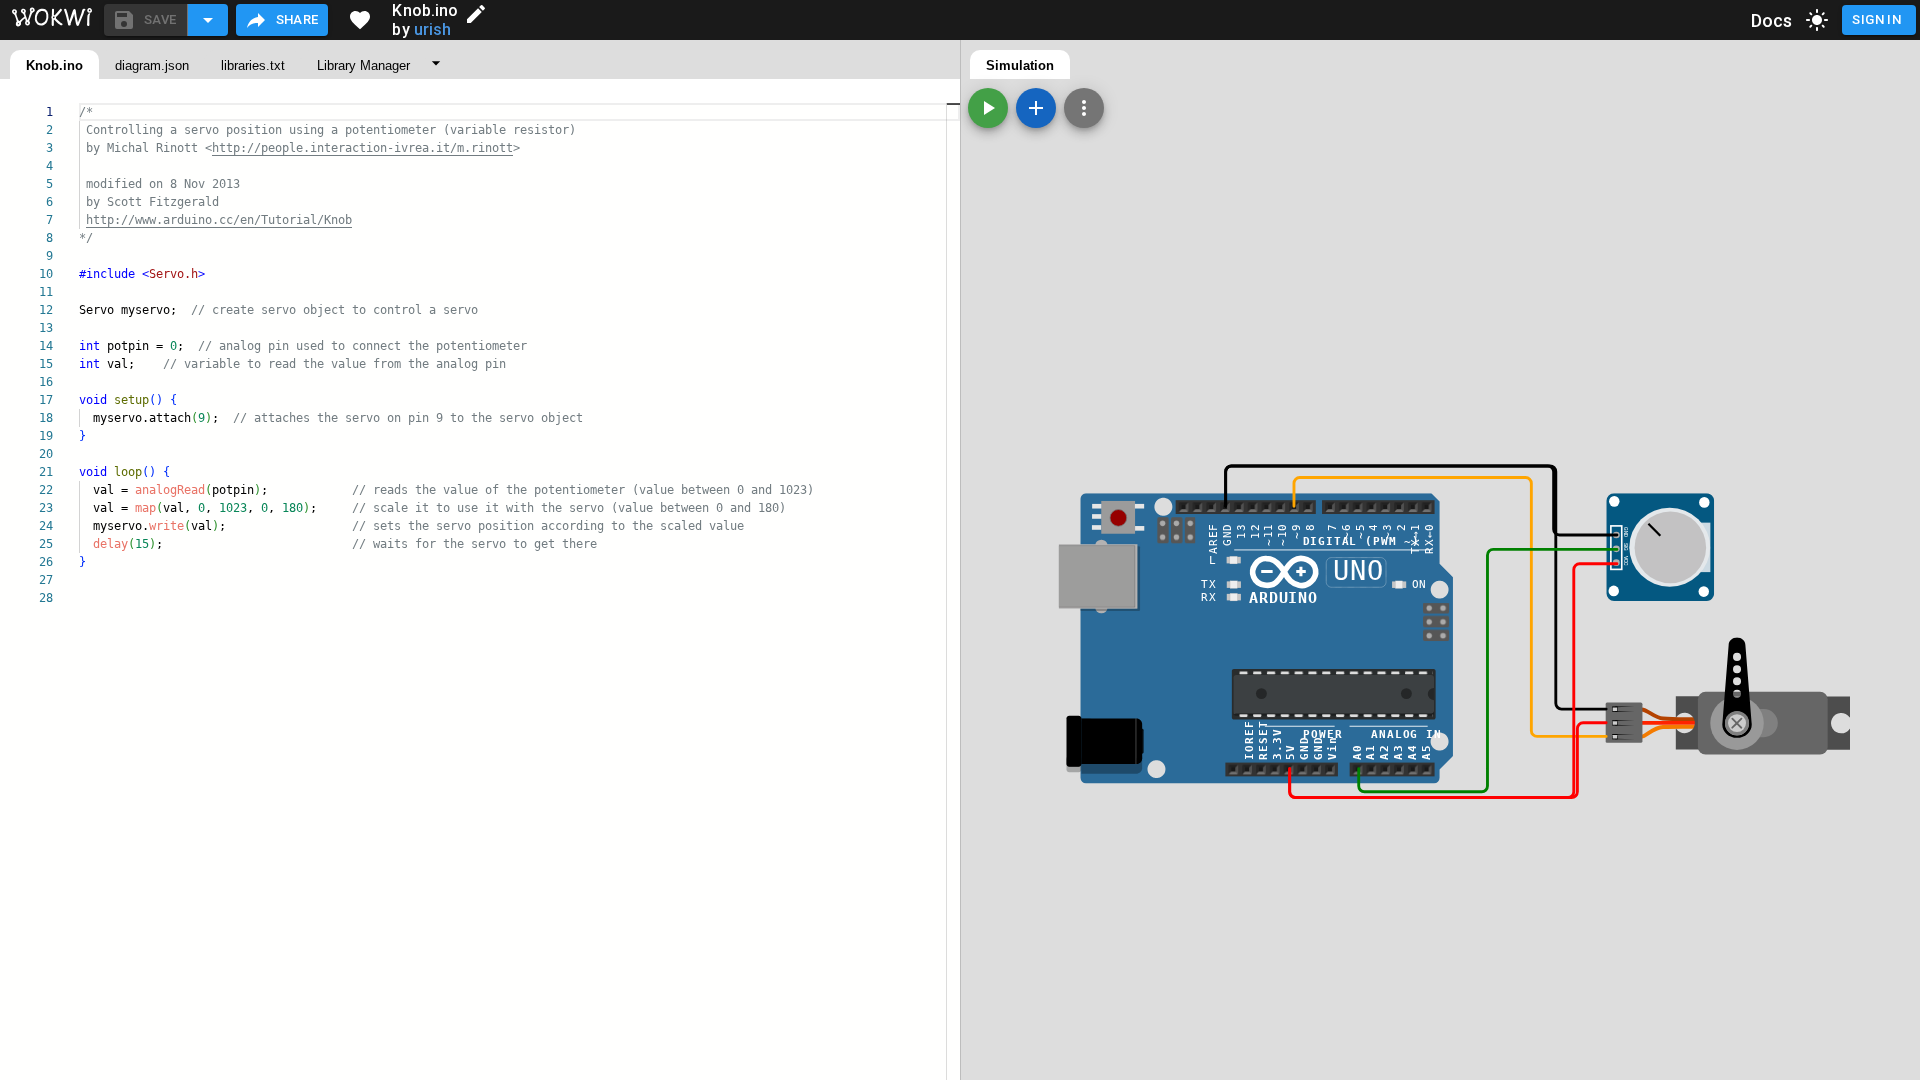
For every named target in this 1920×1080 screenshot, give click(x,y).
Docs (1772, 20)
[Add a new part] (1036, 108)
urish (433, 29)
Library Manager (363, 65)
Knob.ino (54, 65)
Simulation (1020, 65)
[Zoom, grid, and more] (1084, 108)
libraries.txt (253, 65)
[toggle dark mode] (1817, 20)
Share (297, 19)
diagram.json (152, 65)
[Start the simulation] (988, 108)
